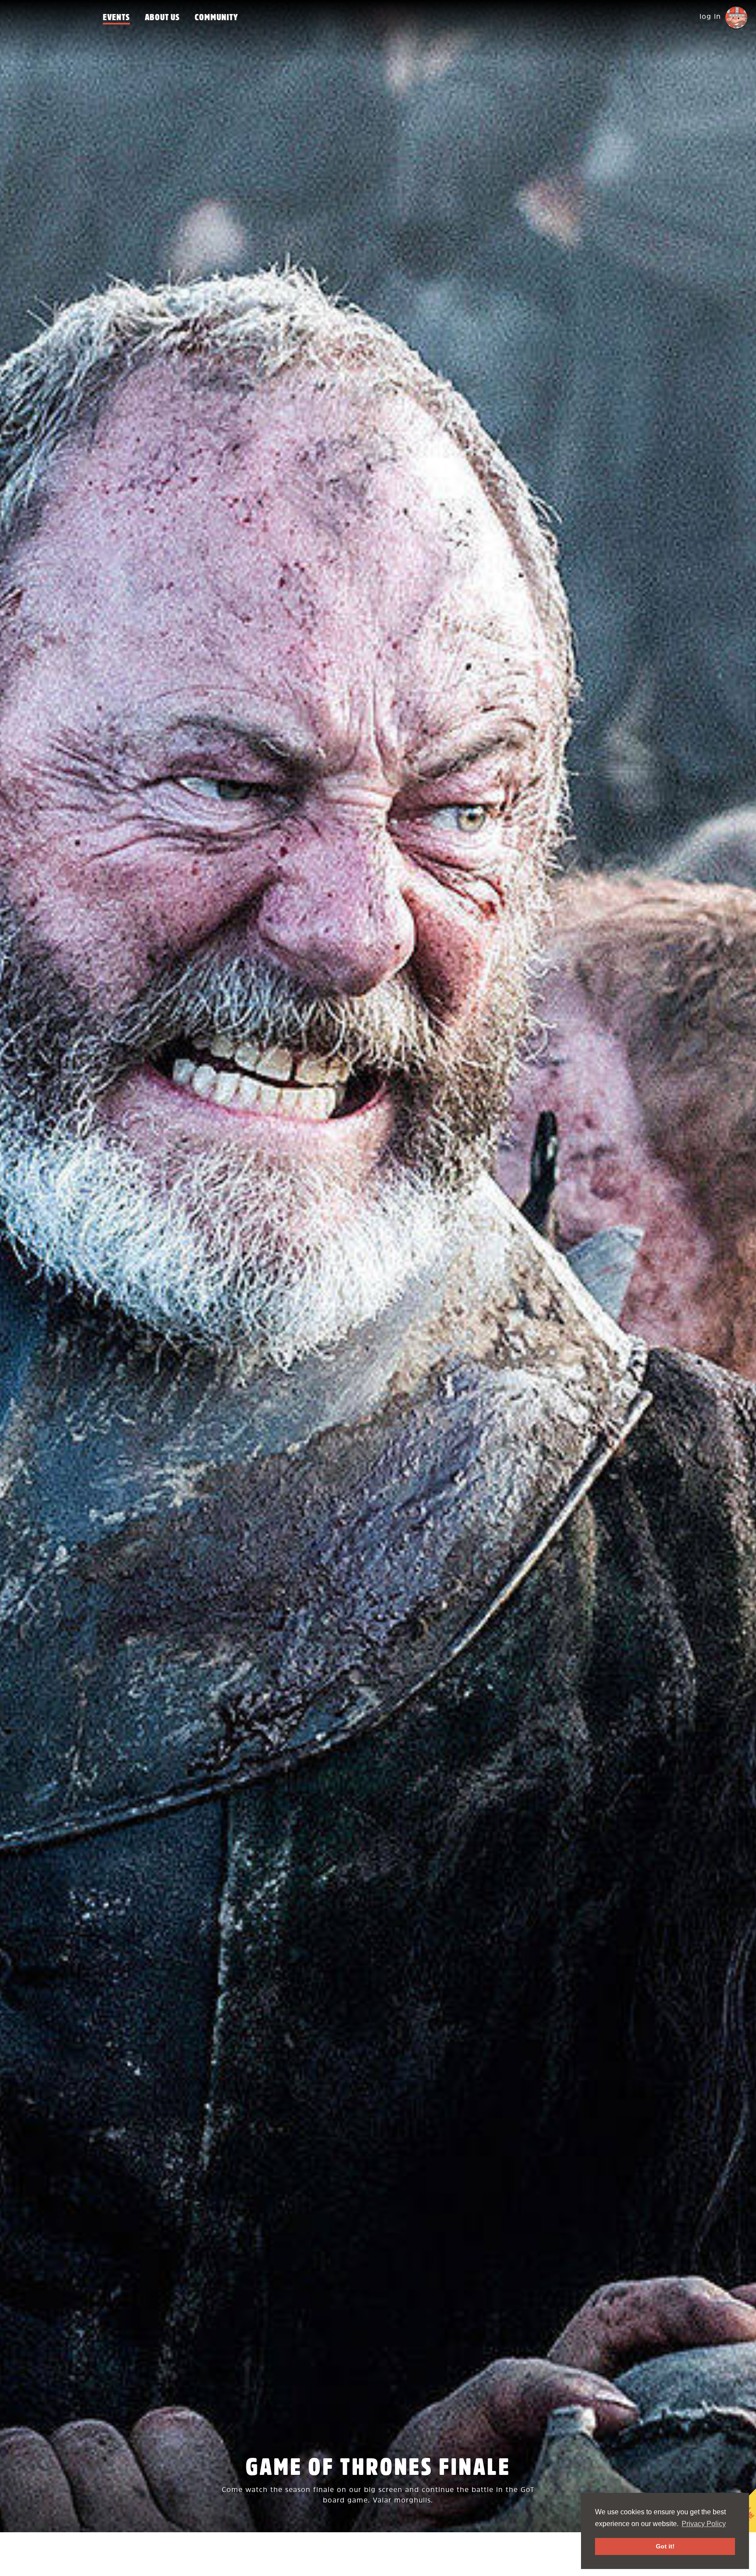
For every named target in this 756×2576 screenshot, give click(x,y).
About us (162, 18)
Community (216, 18)
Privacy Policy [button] (704, 2524)
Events (116, 18)
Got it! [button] (665, 2546)
